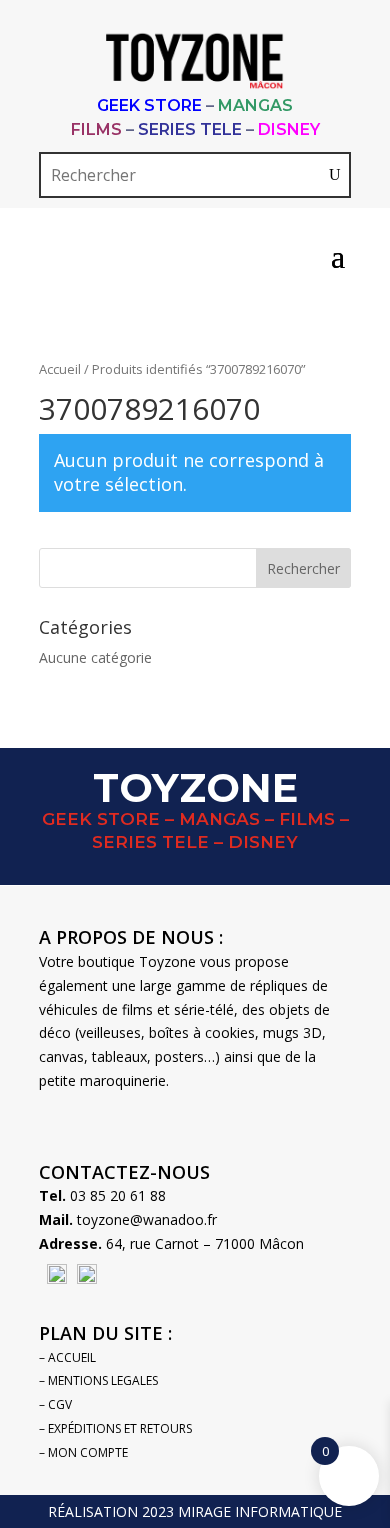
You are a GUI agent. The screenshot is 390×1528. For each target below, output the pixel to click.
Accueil (60, 369)
